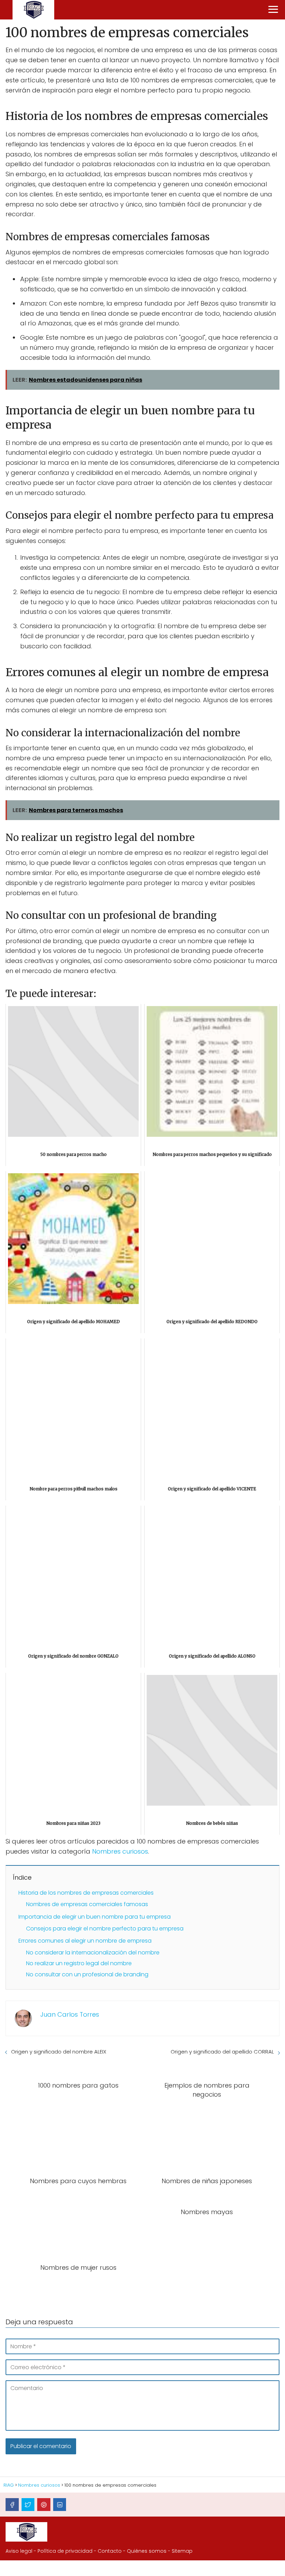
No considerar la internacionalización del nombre (93, 1953)
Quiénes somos (147, 2551)
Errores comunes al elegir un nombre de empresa (85, 1941)
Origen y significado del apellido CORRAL (222, 2052)
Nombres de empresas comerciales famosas (87, 1904)
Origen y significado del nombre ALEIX (59, 2052)
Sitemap (182, 2551)
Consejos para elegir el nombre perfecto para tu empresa (105, 1929)
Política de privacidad (65, 2551)
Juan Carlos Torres (70, 2014)
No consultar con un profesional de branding (87, 1974)
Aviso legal (19, 2551)
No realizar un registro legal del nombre (79, 1963)
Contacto (110, 2551)
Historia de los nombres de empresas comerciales (86, 1893)
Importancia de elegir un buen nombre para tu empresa (95, 1917)
